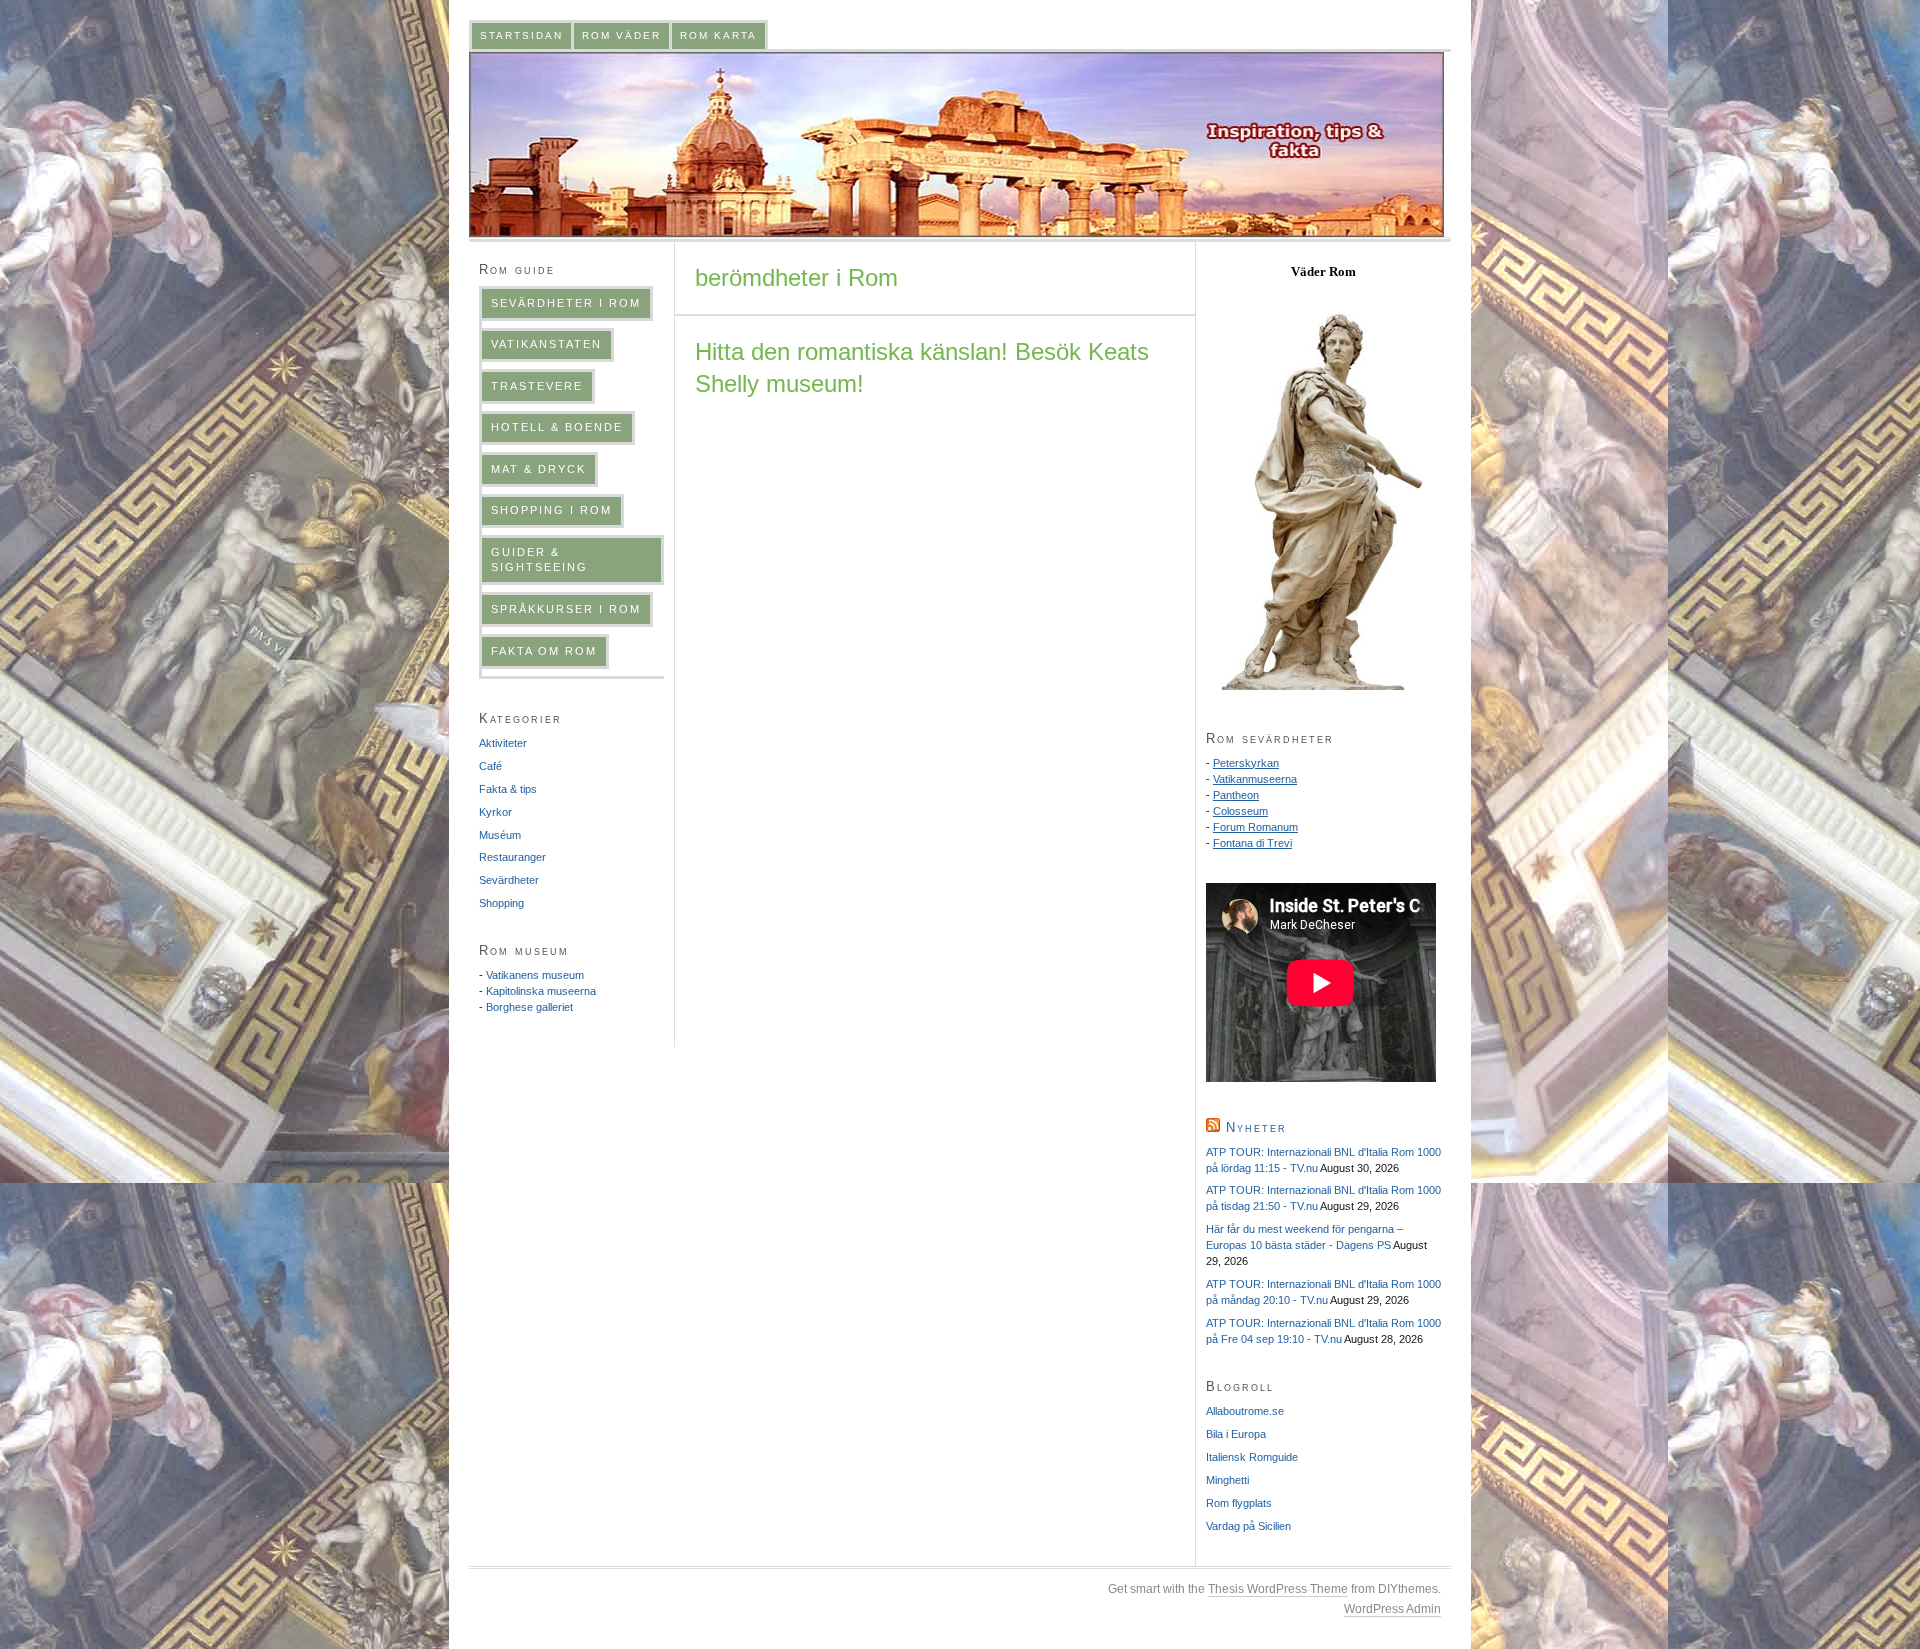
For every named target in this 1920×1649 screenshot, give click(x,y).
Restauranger (512, 857)
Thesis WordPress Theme (1278, 1589)
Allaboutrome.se (1245, 1411)
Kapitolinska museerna (541, 991)
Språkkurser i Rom (566, 609)
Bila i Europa (1236, 1434)
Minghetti (1227, 1480)
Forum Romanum (1255, 827)
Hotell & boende (557, 427)
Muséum (500, 835)
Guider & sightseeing (539, 559)
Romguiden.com (956, 144)
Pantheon (1236, 795)
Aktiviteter (503, 743)
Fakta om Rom (544, 651)
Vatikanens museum (535, 975)
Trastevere (537, 386)
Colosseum (1240, 811)
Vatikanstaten (546, 344)
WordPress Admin (1392, 1609)
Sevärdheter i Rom (566, 303)
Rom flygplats (1239, 1503)
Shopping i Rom (551, 510)
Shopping (501, 903)
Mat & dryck (538, 469)
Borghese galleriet (529, 1007)
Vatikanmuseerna (1255, 779)
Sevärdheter (509, 880)
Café (490, 766)
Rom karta (718, 35)
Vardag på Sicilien (1248, 1526)
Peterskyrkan (1246, 763)
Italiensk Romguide (1252, 1457)
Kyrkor (495, 812)
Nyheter (1256, 1127)
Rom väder (621, 35)
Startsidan (521, 35)
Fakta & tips (508, 789)
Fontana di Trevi (1252, 843)
